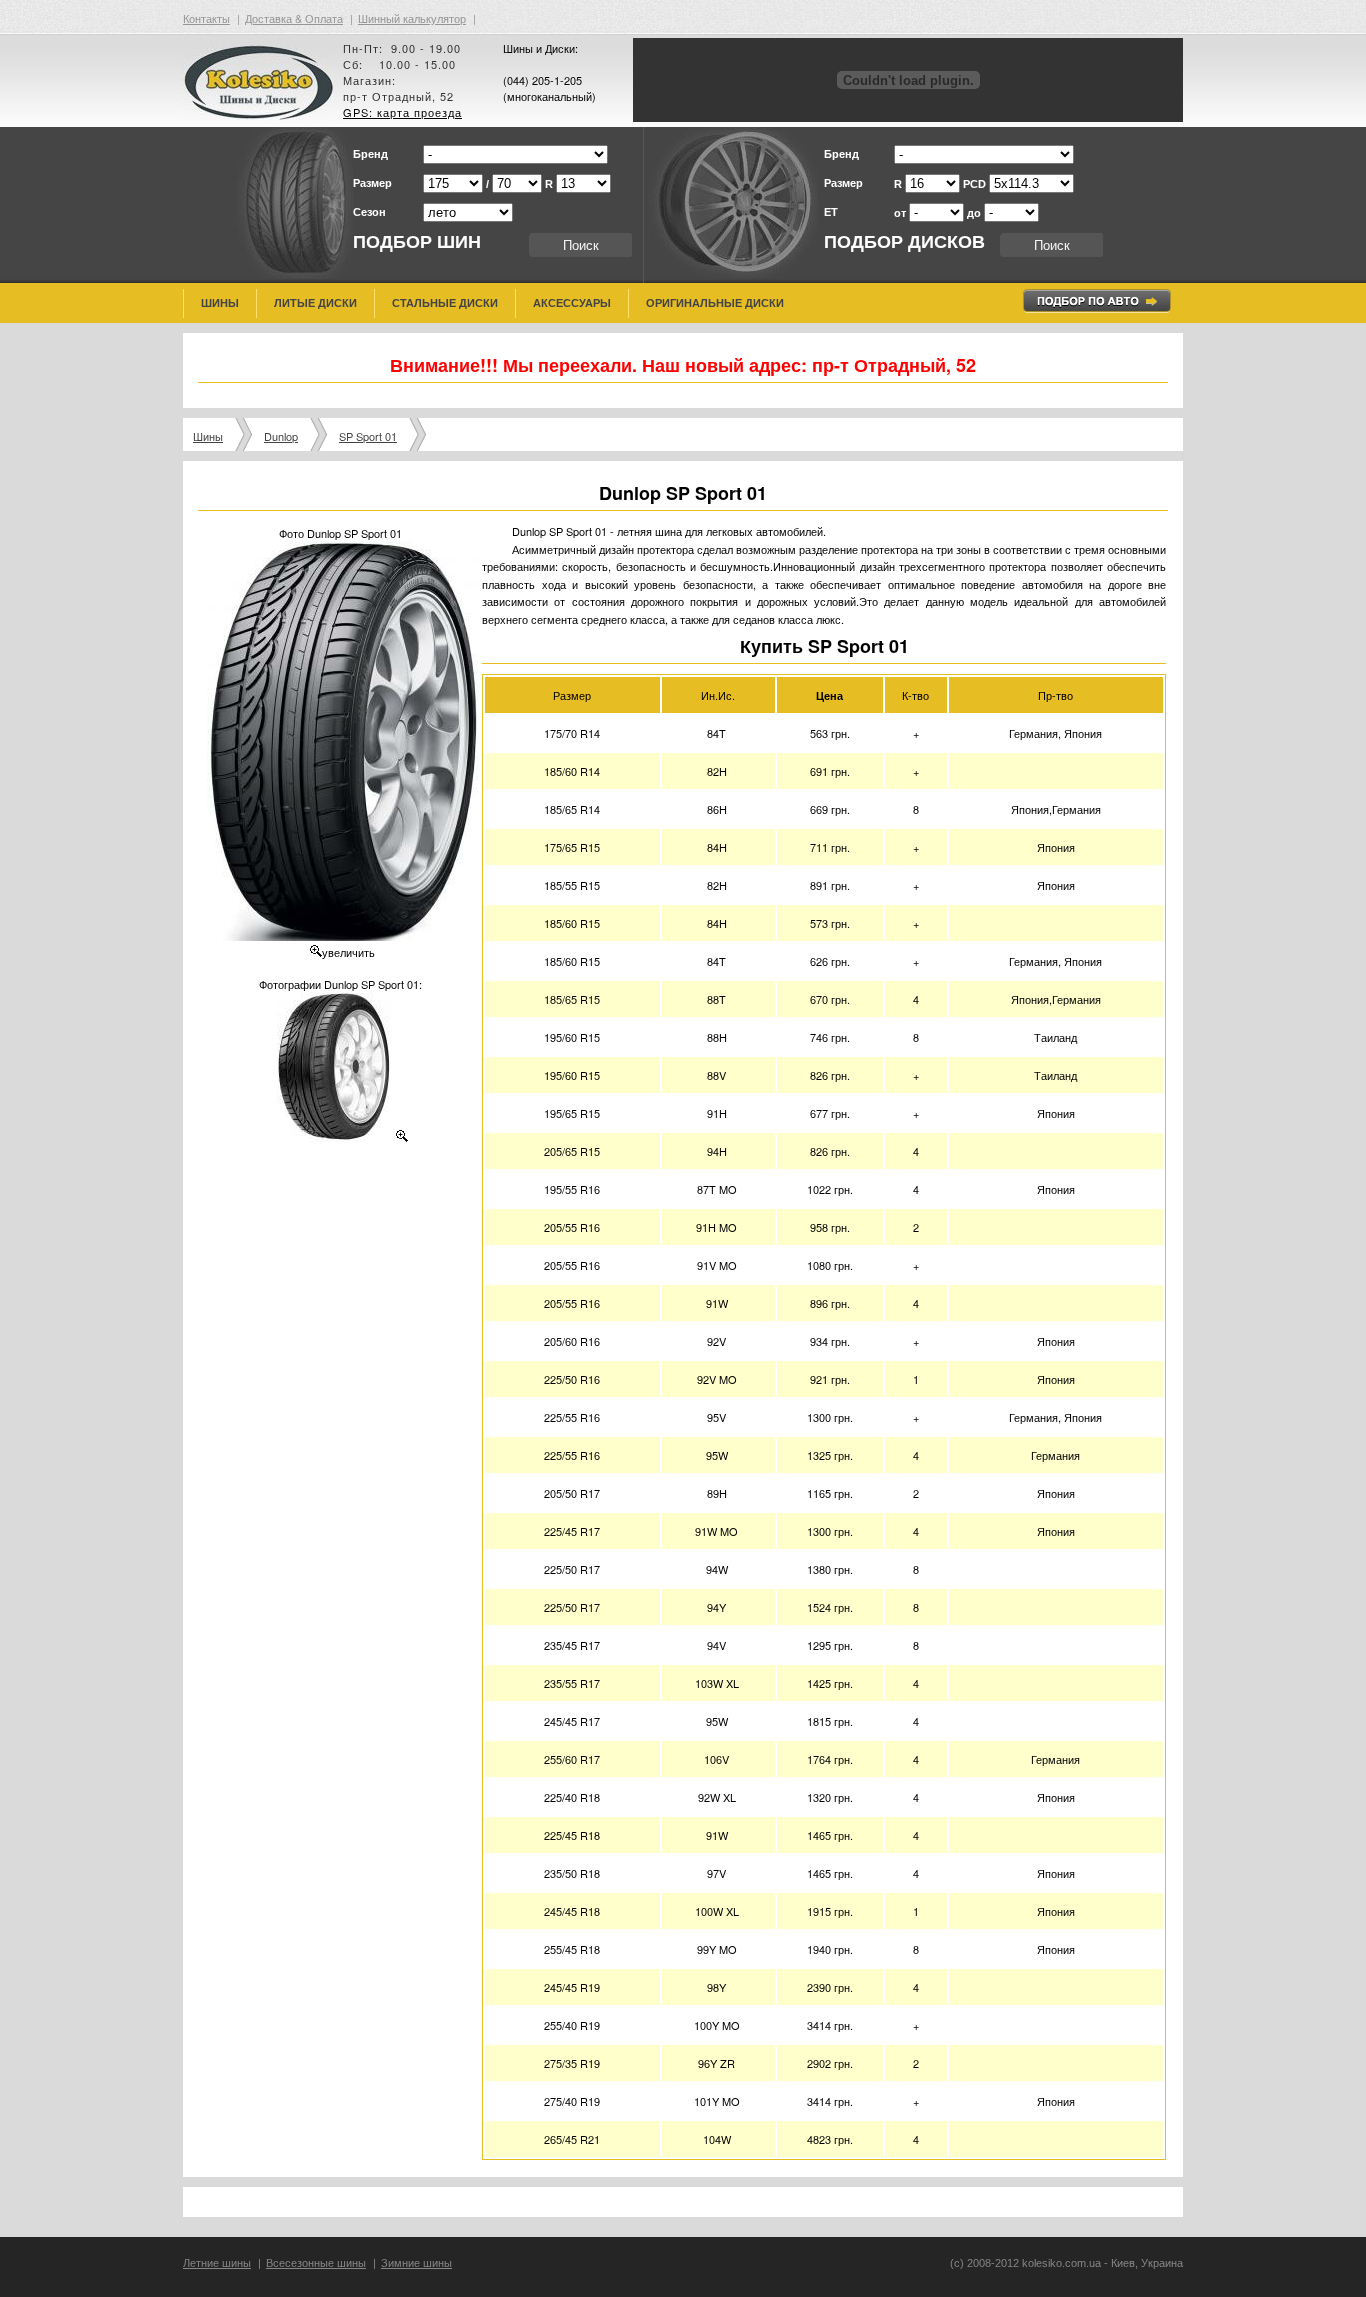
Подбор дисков (904, 242)
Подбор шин (417, 242)
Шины (220, 303)
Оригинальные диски (715, 303)
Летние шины (217, 2263)
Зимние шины (416, 2263)
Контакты (206, 18)
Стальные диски (445, 303)
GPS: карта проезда (402, 112)
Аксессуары (572, 303)
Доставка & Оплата (294, 18)
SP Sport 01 (368, 436)
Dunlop (281, 436)
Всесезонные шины (316, 2263)
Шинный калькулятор (412, 18)
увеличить (348, 952)
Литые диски (315, 303)
